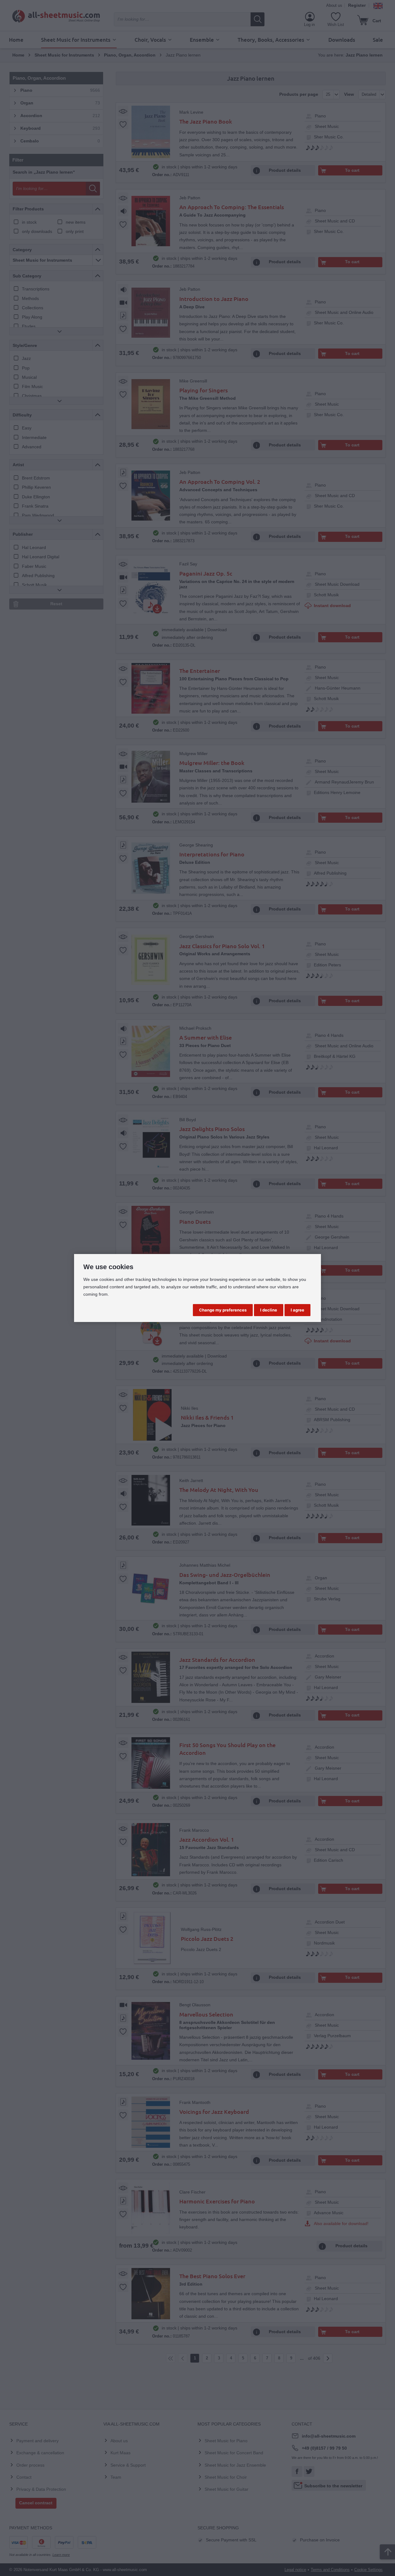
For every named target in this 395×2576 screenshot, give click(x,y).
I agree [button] (297, 1310)
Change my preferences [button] (223, 1310)
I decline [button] (269, 1310)
